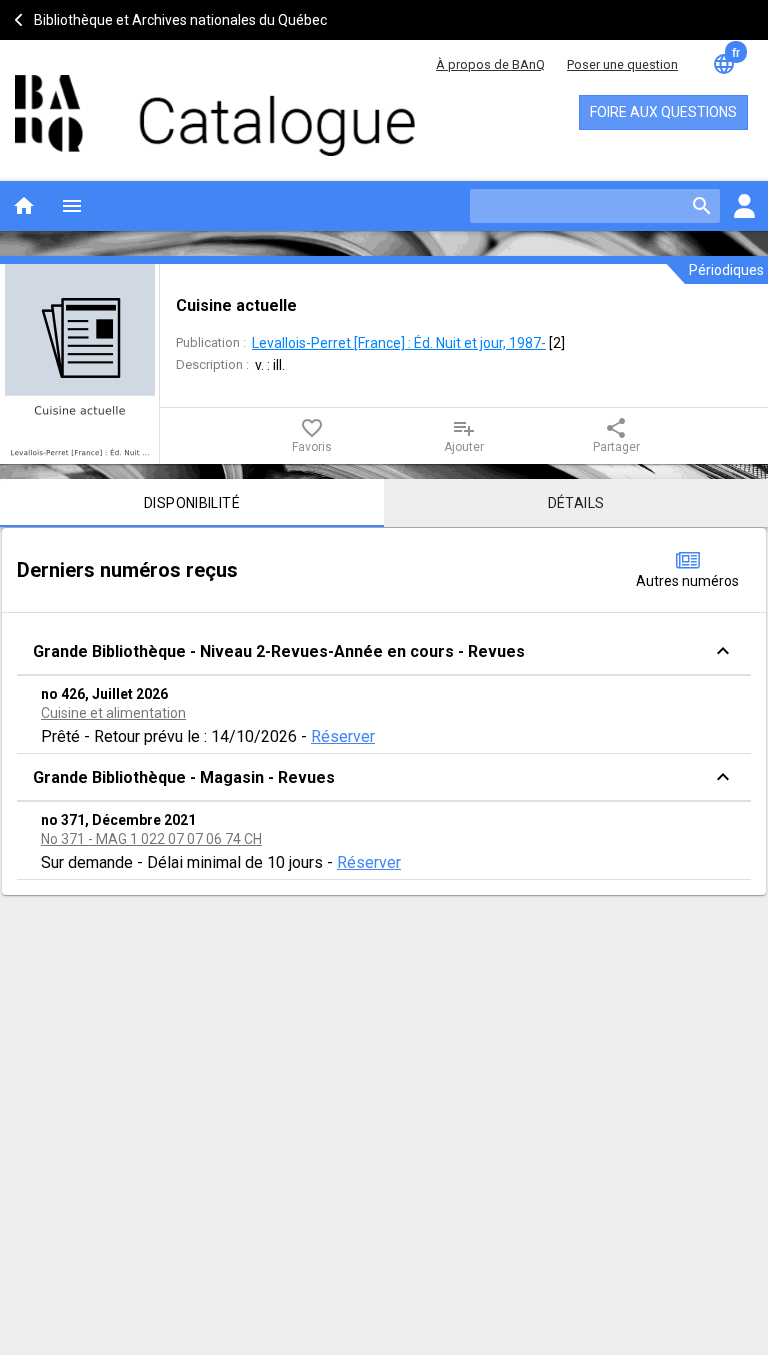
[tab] (192, 503)
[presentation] (80, 364)
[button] (384, 651)
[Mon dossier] (744, 206)
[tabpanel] (384, 711)
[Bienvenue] (190, 105)
